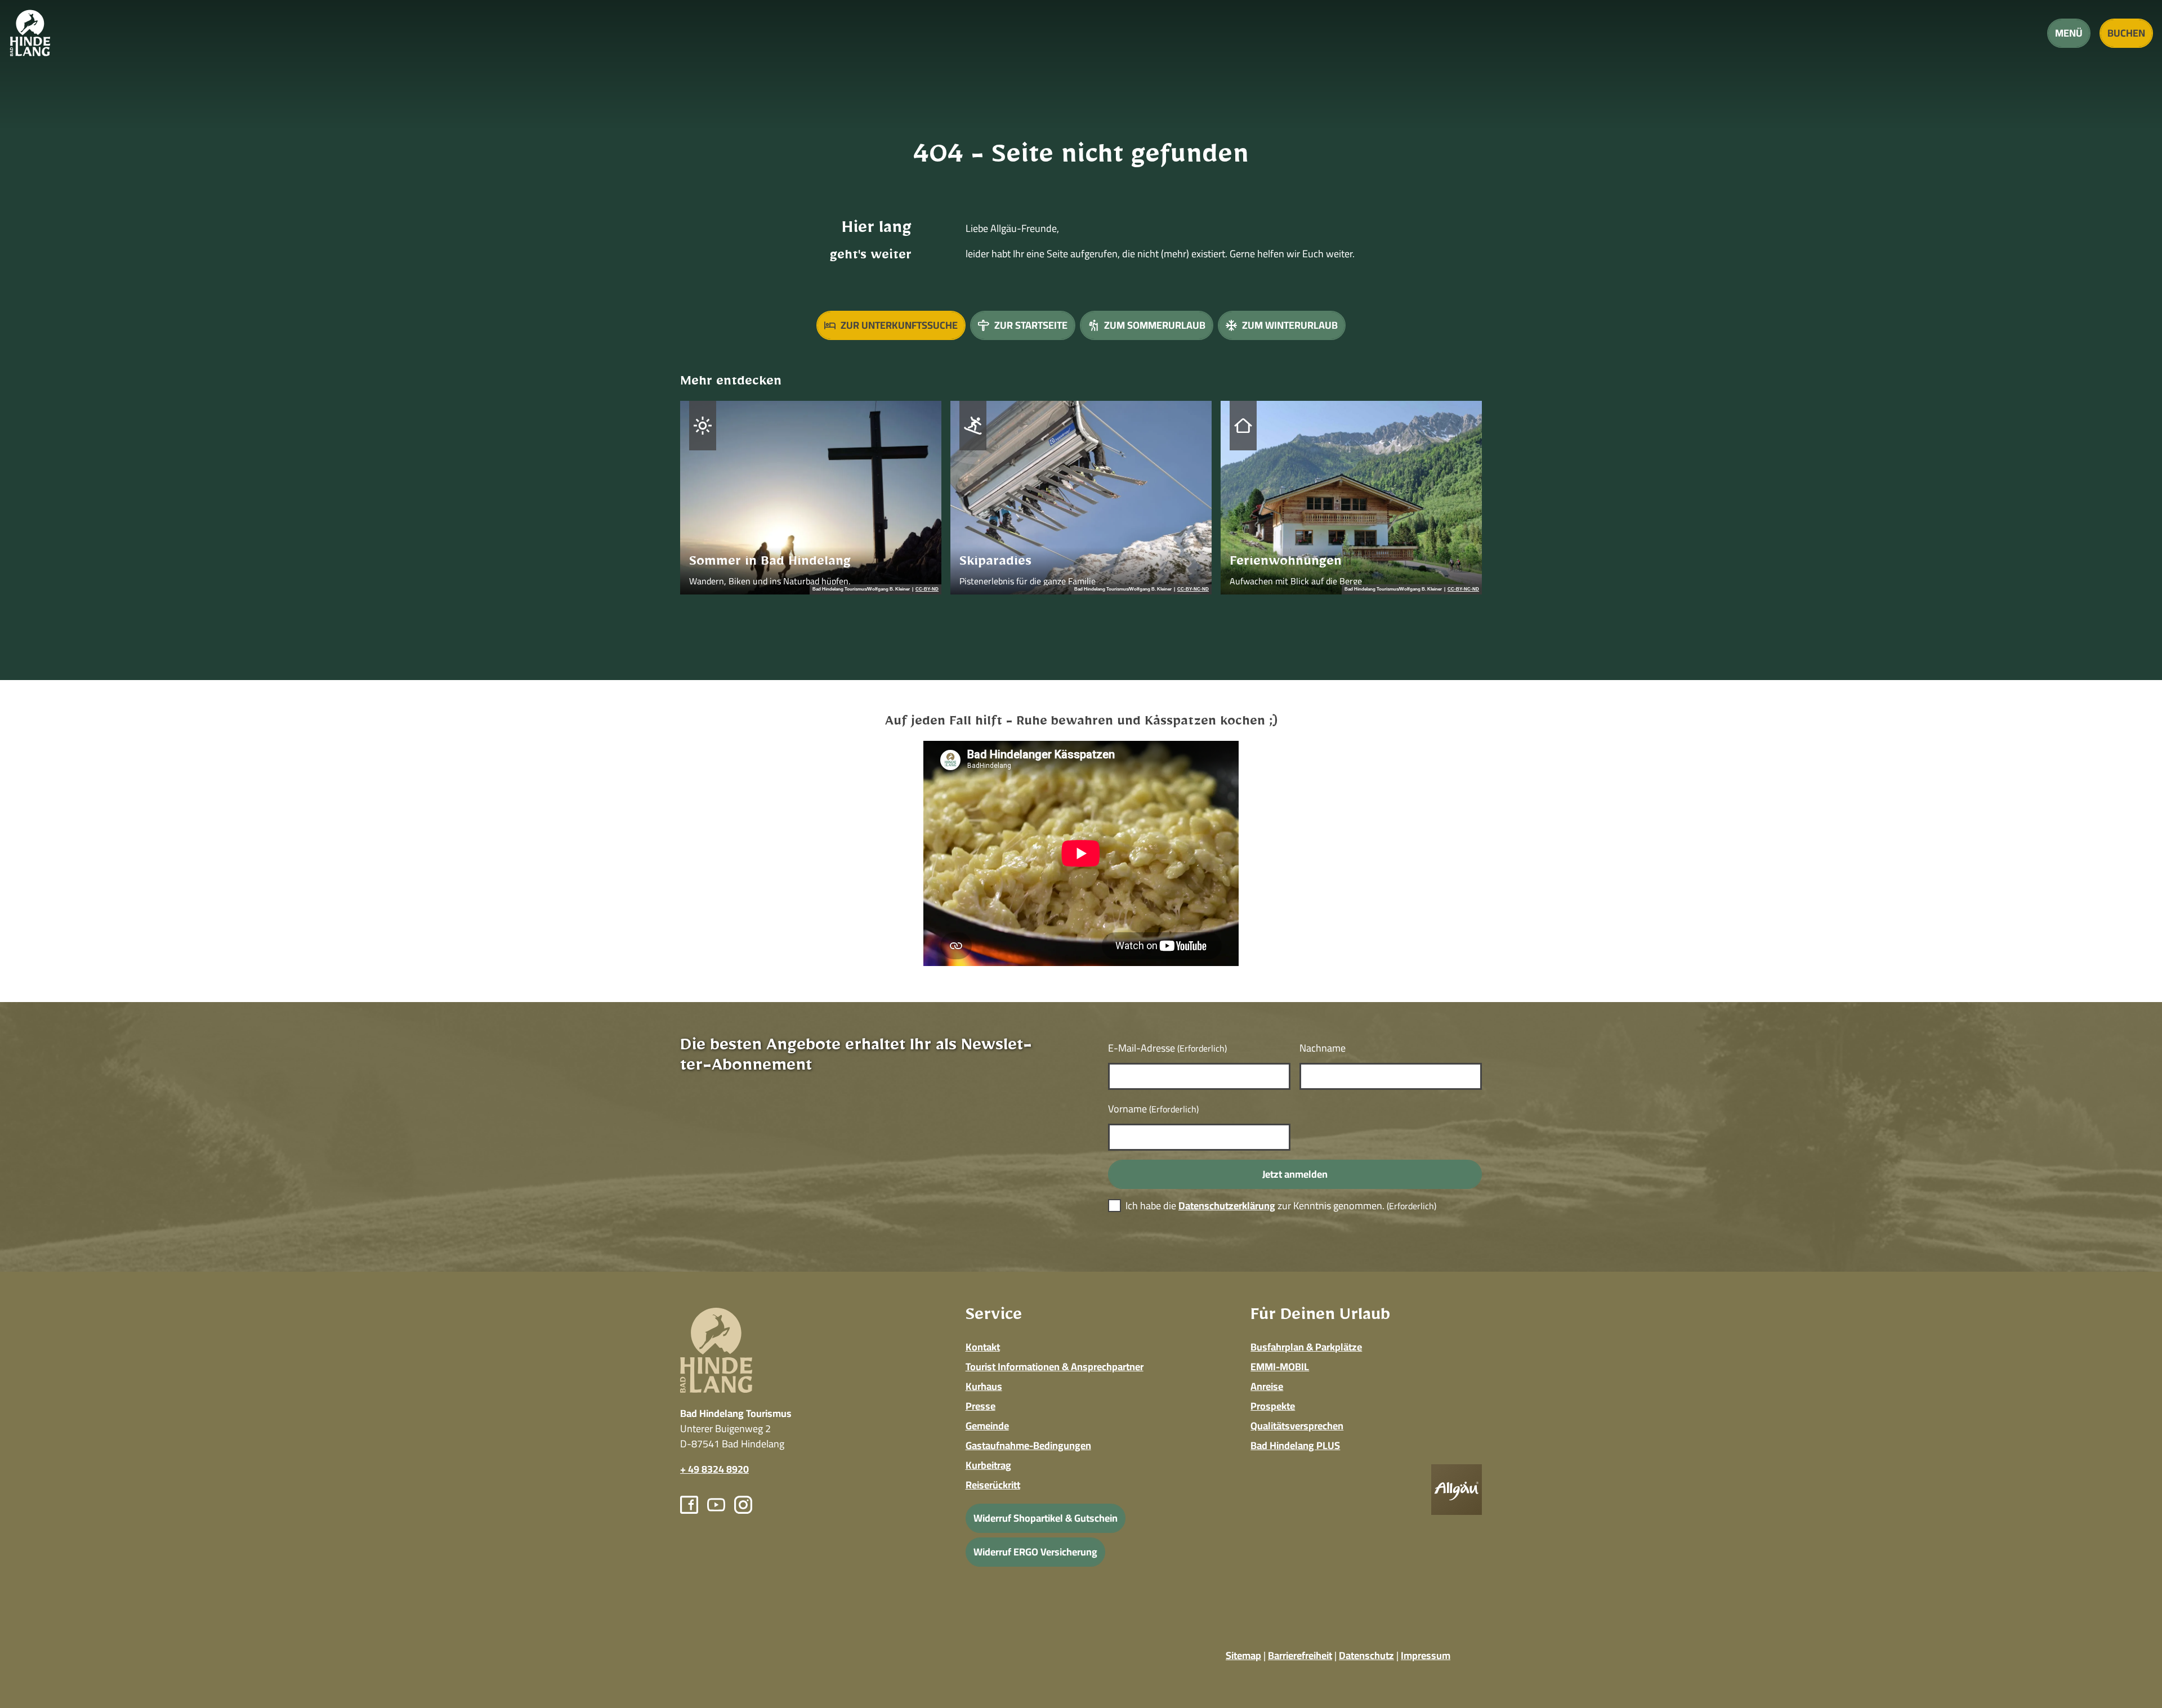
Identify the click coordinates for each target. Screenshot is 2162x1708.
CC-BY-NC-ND (1193, 589)
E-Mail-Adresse (1167, 1048)
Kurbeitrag (988, 1465)
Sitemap (1243, 1655)
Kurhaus (984, 1386)
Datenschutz (1366, 1655)
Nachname (1323, 1048)
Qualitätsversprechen (1297, 1426)
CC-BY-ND (927, 589)
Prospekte (1273, 1406)
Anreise (1267, 1386)
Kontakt (983, 1347)
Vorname (1153, 1109)
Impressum (1426, 1655)
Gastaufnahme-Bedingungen (1028, 1445)
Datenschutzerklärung (1227, 1206)
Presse (981, 1406)
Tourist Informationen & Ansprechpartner (1055, 1367)
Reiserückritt (993, 1485)
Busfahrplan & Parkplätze (1306, 1347)
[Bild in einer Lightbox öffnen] (1457, 1490)
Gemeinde (987, 1426)
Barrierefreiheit (1300, 1655)
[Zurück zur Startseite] (30, 33)
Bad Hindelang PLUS (1295, 1445)
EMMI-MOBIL (1280, 1367)
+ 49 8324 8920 (714, 1469)
